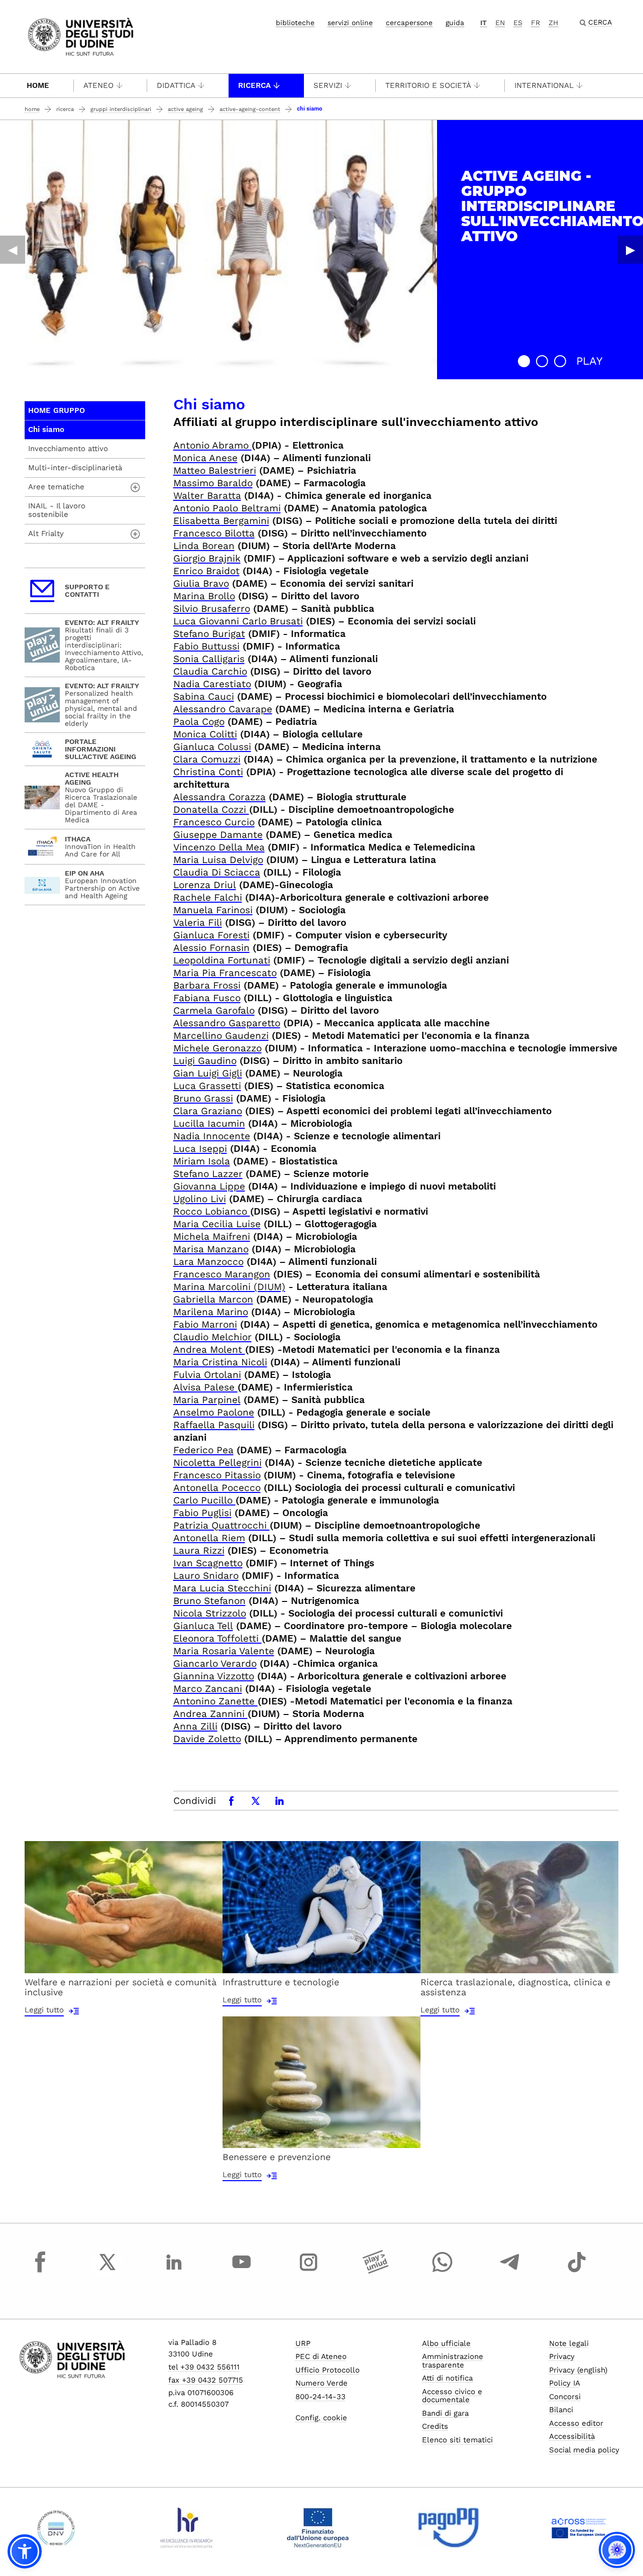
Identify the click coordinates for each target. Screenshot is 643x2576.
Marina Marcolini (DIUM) (229, 1287)
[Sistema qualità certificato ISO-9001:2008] (56, 2528)
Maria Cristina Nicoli (220, 1362)
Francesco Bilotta (214, 533)
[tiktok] (577, 2271)
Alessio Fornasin (211, 948)
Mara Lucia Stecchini (222, 1588)
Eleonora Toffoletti (218, 1638)
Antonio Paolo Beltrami (227, 508)
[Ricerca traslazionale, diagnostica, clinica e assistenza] (519, 1906)
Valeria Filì (198, 923)
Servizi (328, 85)
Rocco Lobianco (212, 1211)
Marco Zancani (208, 1689)
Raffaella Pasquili (214, 1425)
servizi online (350, 23)
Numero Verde (321, 2383)
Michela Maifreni (212, 1237)
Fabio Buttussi (206, 646)
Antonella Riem (209, 1538)
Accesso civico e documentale (452, 2396)
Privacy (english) (578, 2370)
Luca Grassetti (207, 1086)
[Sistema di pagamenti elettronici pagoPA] (448, 2528)
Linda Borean (204, 546)
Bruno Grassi (203, 1098)
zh (553, 23)
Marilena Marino (211, 1312)
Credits (435, 2426)
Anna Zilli (195, 1726)
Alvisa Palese (205, 1387)
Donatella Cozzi (211, 810)
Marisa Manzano (211, 1249)
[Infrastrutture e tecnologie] (321, 1906)
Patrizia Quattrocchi (222, 1525)
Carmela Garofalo (214, 1010)
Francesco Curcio (214, 822)
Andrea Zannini (210, 1714)
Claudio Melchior (212, 1337)
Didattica (176, 85)
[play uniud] (376, 2271)
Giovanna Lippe (209, 1186)
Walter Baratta (207, 496)
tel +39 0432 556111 (204, 2367)
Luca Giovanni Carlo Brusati (238, 621)
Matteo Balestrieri (215, 470)
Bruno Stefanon (209, 1601)
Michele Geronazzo (218, 1048)
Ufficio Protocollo (328, 2370)
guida (455, 23)
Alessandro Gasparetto (227, 1023)
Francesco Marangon (222, 1274)
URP (303, 2343)
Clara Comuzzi (207, 759)
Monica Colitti (205, 734)
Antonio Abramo (212, 445)
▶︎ (630, 250)
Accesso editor (576, 2423)
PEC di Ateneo (321, 2356)
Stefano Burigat (209, 634)
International (544, 85)
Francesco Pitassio (217, 1475)
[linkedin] (174, 2271)
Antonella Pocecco (217, 1488)
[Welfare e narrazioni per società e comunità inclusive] (124, 1906)
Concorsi (565, 2397)
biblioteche (295, 23)
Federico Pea (203, 1450)
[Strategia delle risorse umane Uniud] (187, 2528)
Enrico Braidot (206, 571)
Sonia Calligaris (209, 659)
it (484, 23)
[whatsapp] (443, 2271)
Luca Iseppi (200, 1149)
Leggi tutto (44, 2010)
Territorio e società (428, 85)
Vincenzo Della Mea (219, 847)
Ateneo (98, 85)
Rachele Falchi (208, 897)
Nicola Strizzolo (210, 1613)
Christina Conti (208, 772)
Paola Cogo (199, 722)
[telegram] (510, 2271)
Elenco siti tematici (457, 2440)
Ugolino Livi (200, 1199)
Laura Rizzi (199, 1550)
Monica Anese (205, 458)
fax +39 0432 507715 (206, 2380)
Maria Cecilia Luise (217, 1224)
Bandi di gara (445, 2413)
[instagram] (308, 2271)
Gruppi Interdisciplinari (121, 109)
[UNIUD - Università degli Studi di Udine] (81, 36)
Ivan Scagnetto (208, 1563)
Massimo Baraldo (213, 483)
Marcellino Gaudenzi (221, 1036)
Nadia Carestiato (212, 684)
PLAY (590, 361)
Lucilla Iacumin (209, 1123)
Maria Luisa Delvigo (218, 860)
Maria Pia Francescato (225, 973)
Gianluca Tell (203, 1626)
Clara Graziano (208, 1111)
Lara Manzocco (208, 1262)
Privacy (562, 2356)
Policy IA (565, 2383)
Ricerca (254, 85)
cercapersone (409, 23)
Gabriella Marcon (213, 1299)
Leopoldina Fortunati (222, 960)
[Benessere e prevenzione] (321, 2081)
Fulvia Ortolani (207, 1375)
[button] (524, 361)
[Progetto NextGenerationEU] (318, 2528)
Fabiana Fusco (207, 998)
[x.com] (108, 2271)
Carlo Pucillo (204, 1500)
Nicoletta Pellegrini (218, 1463)
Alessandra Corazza (220, 797)
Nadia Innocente (212, 1136)
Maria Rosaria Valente (224, 1651)
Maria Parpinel (207, 1400)
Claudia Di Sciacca (217, 872)
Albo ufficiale (446, 2343)
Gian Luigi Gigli (208, 1073)
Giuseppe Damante (218, 835)
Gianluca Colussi (212, 747)
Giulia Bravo (201, 583)
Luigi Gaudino (205, 1061)
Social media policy (584, 2450)
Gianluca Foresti (211, 935)
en (500, 23)
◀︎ (13, 250)
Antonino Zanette (216, 1701)
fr (535, 23)
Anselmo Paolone (214, 1412)
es (518, 23)
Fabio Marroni (205, 1324)
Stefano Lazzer (208, 1174)
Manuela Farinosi (213, 910)
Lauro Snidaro (206, 1576)
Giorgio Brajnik (207, 558)
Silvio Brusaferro (212, 609)
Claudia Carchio (210, 671)
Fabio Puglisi (202, 1513)
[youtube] (242, 2271)
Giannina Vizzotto (214, 1676)
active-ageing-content (250, 109)
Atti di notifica (447, 2378)
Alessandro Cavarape (223, 709)
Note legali (569, 2343)
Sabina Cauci (204, 696)
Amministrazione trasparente (453, 2361)
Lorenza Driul (205, 885)
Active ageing (185, 109)
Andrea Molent (209, 1350)
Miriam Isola (202, 1161)
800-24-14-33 (320, 2397)
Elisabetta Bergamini (221, 521)
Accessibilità (572, 2436)
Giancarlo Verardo (215, 1663)
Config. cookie (321, 2418)
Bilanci (561, 2410)
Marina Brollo (204, 596)
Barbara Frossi (207, 985)
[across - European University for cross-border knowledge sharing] (579, 2528)
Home (38, 85)
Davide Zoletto (207, 1739)
